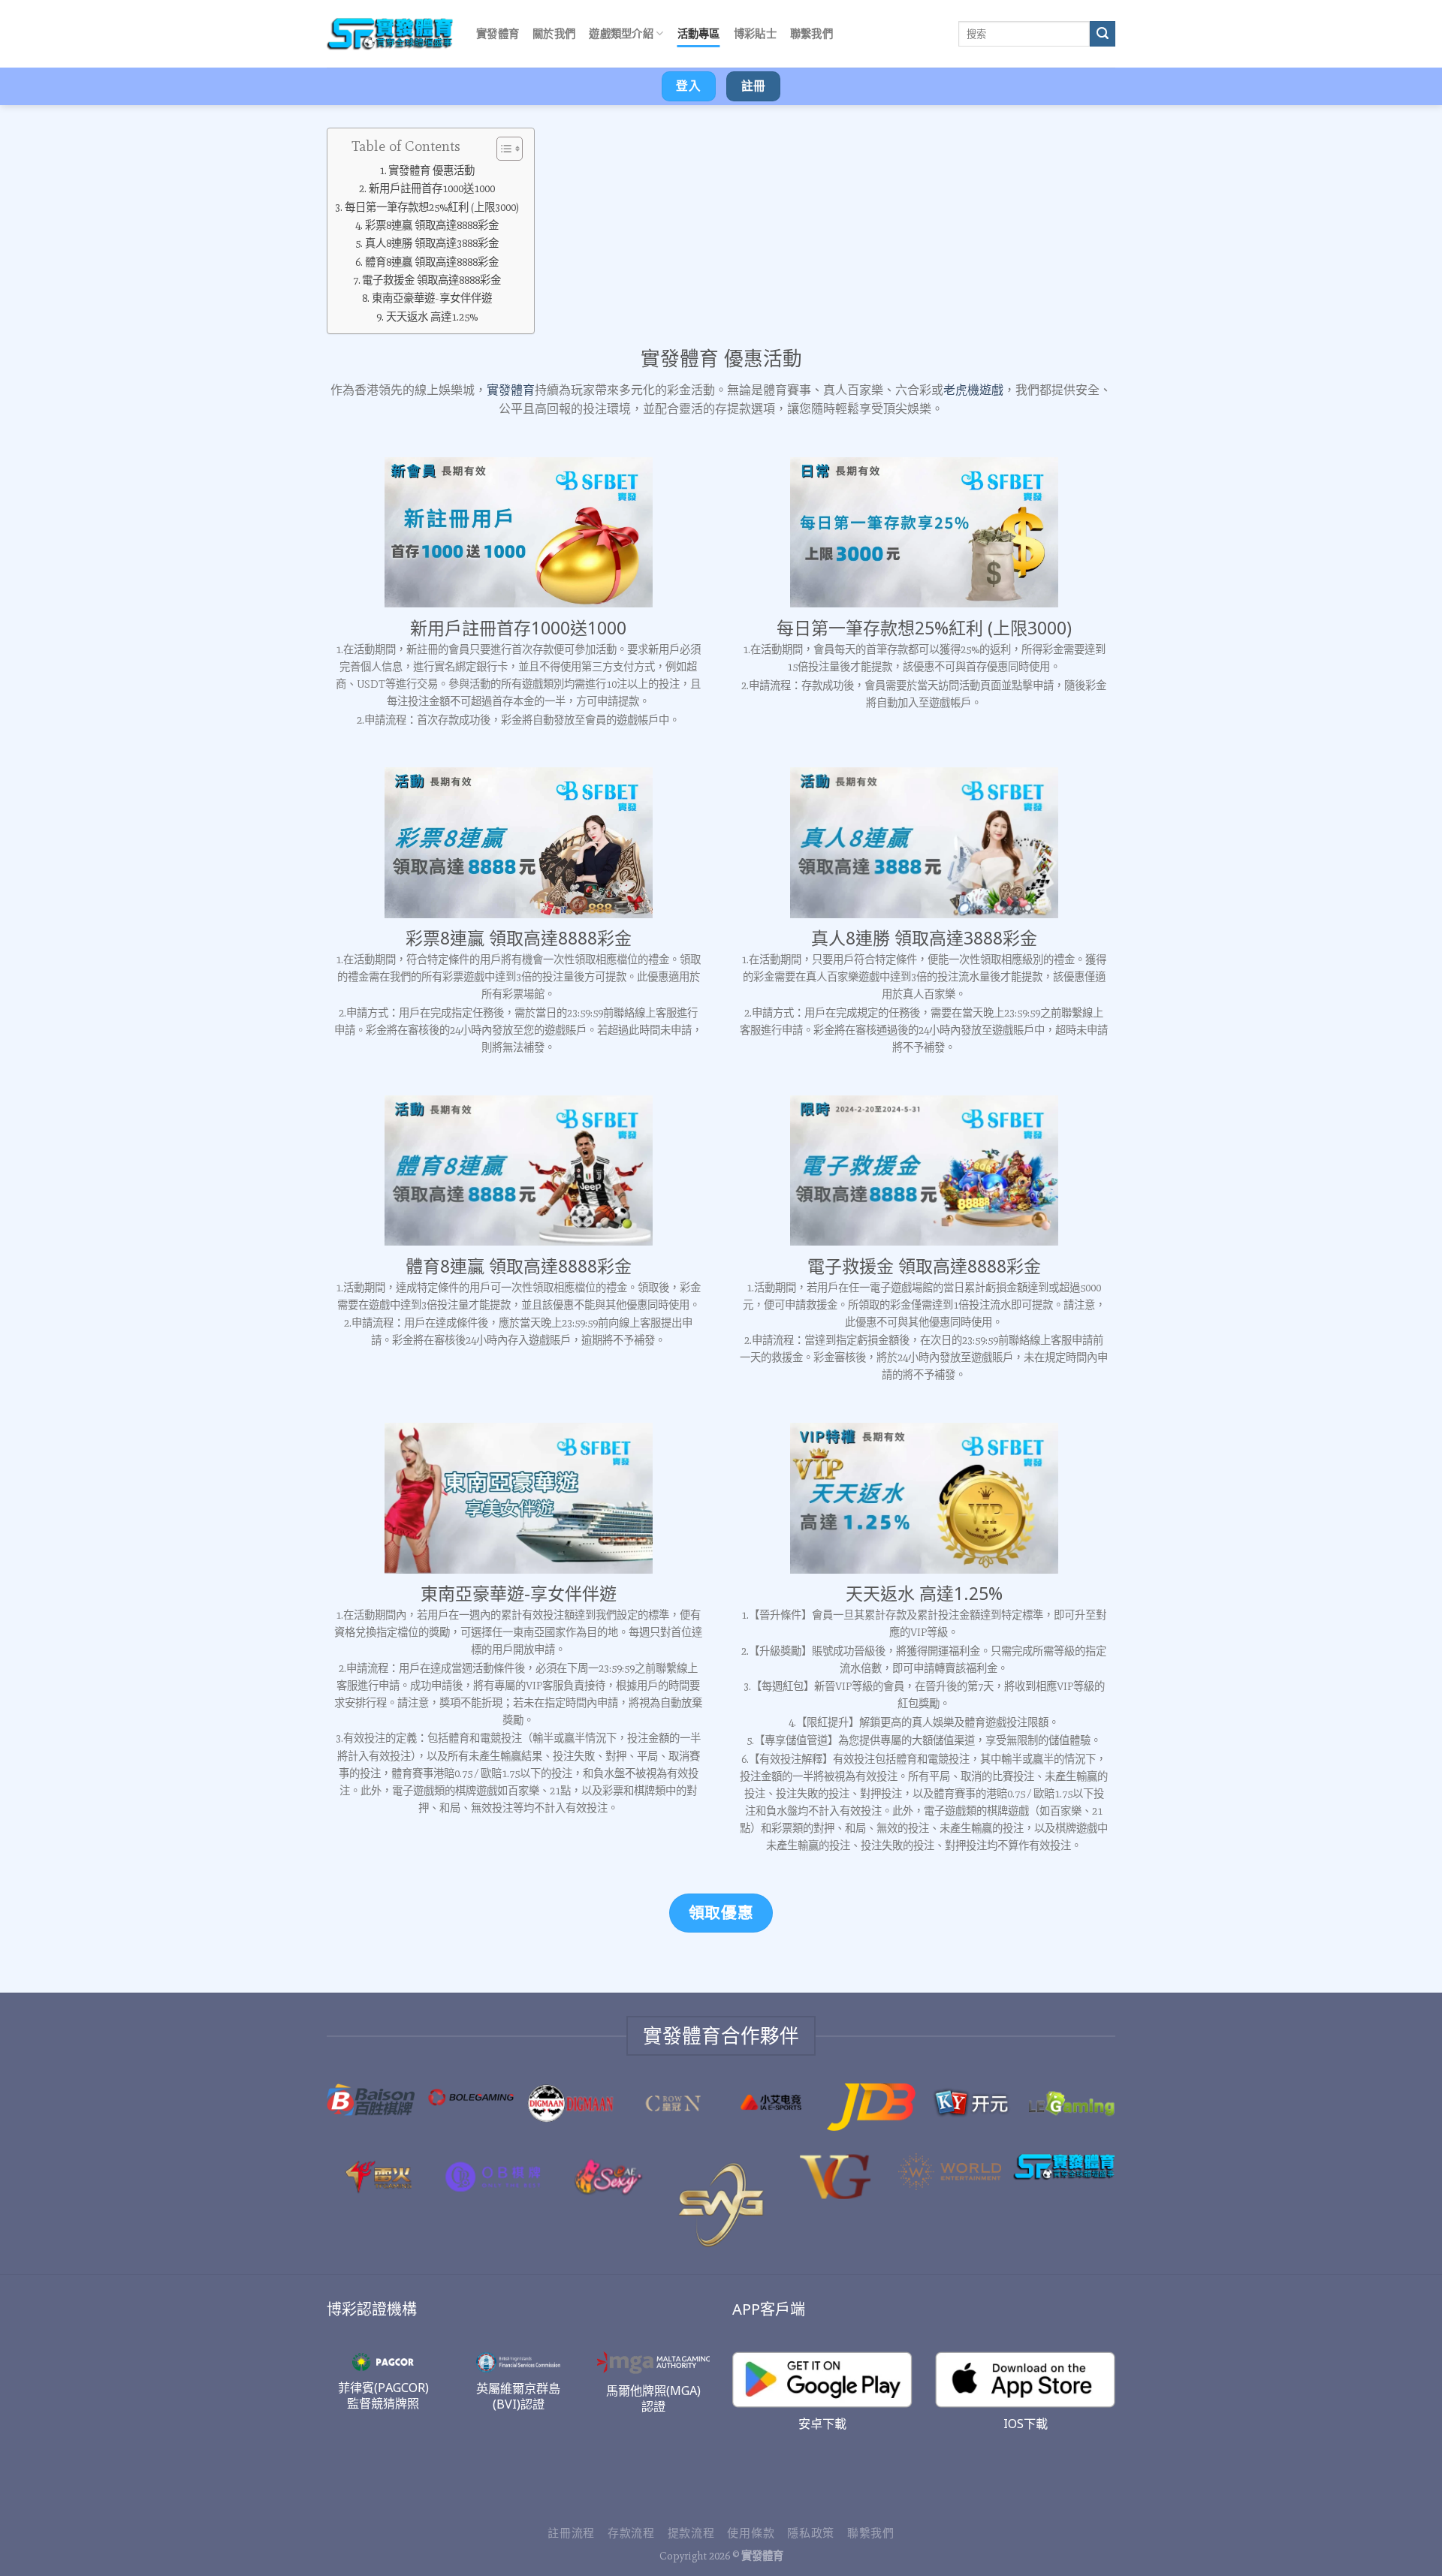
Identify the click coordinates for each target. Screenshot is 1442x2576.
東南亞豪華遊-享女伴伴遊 (432, 298)
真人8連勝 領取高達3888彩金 (432, 243)
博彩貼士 (755, 33)
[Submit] (1103, 34)
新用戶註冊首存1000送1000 (432, 188)
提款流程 (691, 2533)
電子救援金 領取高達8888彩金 (431, 280)
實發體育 (498, 33)
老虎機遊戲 (973, 390)
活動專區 (699, 33)
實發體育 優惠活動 (431, 170)
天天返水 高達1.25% (432, 317)
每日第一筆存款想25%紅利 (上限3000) (432, 207)
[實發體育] (390, 34)
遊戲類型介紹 (621, 33)
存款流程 (631, 2533)
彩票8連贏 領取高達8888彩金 (432, 225)
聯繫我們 (812, 33)
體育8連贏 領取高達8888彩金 (432, 262)
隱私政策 (811, 2533)
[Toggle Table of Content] (502, 149)
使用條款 (751, 2533)
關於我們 (554, 33)
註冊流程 (571, 2533)
